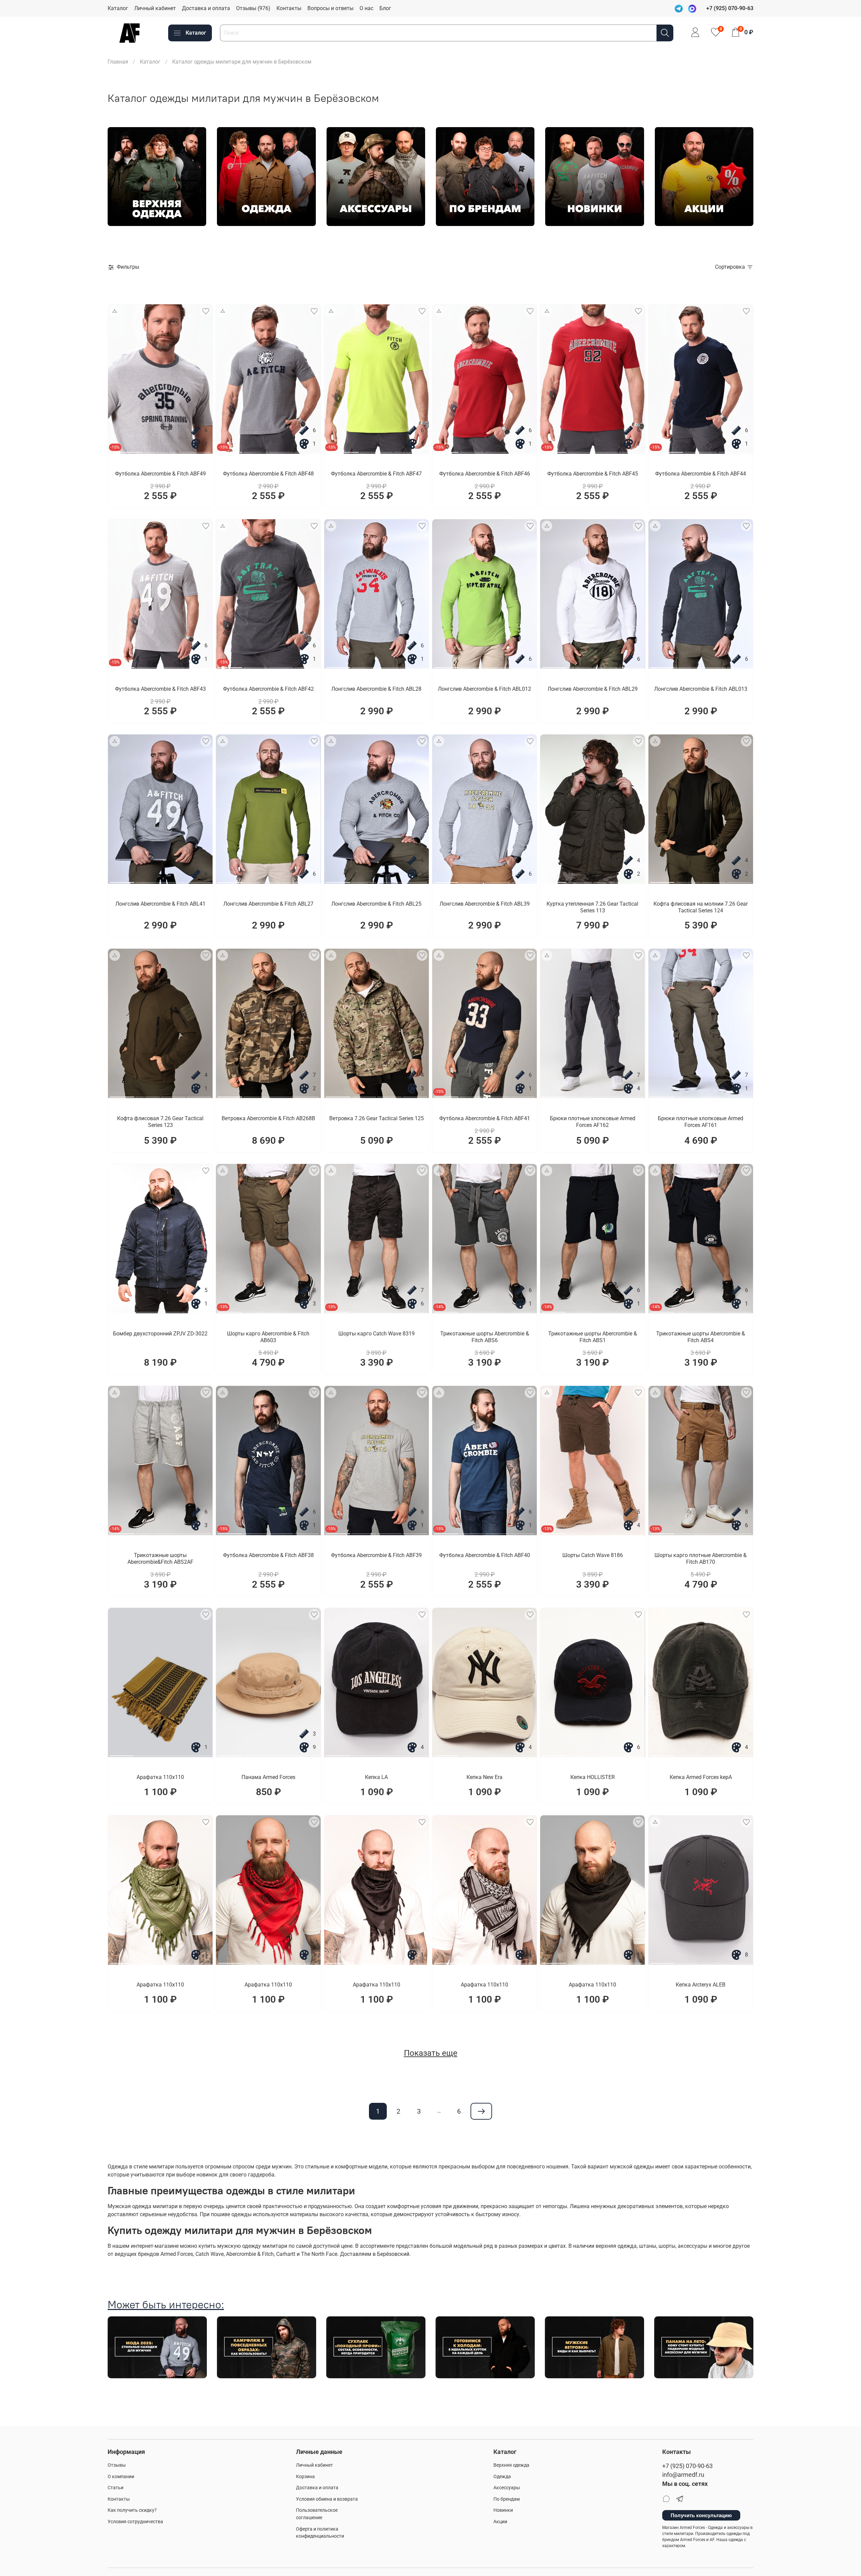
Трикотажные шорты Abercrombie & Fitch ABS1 (593, 1337)
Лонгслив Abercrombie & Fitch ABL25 (376, 904)
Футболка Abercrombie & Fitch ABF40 (485, 1555)
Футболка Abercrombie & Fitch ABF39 (376, 1555)
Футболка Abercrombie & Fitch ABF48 (268, 474)
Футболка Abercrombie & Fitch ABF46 (485, 474)
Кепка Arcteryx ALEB (701, 1985)
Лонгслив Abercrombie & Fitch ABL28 (376, 689)
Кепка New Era (484, 1777)
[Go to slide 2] (160, 450)
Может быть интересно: (166, 2304)
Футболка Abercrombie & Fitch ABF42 (268, 689)
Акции (500, 2522)
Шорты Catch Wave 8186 (593, 1555)
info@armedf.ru (683, 2475)
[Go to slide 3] (194, 450)
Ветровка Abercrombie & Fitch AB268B (268, 1118)
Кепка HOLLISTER (593, 1777)
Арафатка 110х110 (160, 1777)
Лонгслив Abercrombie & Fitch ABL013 (701, 689)
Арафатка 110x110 (160, 1985)
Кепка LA (376, 1777)
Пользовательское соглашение (317, 2514)
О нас (366, 8)
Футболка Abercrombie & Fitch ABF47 (376, 474)
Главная (118, 62)
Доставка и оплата (206, 8)
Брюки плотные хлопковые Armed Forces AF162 (593, 1122)
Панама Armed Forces (268, 1777)
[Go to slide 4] (307, 450)
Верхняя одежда (511, 2465)
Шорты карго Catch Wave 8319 (377, 1334)
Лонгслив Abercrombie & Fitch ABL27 (268, 904)
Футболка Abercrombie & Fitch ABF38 (268, 1555)
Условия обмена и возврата (327, 2499)
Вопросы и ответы (330, 8)
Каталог (118, 8)
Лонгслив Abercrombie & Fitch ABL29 (593, 689)
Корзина (305, 2477)
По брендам (507, 2499)
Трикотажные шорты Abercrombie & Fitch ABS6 (485, 1337)
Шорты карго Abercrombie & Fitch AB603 (268, 1337)
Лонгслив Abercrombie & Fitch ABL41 (160, 904)
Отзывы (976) (253, 8)
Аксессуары (507, 2488)
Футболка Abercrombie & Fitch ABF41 (485, 1118)
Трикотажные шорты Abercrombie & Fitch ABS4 (701, 1337)
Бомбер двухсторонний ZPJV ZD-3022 (160, 1334)
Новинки (503, 2510)
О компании (121, 2477)
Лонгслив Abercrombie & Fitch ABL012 (484, 689)
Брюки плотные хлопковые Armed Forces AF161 (701, 1122)
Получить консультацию (701, 2515)
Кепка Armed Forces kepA (701, 1777)
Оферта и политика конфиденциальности (320, 2533)
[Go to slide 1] (126, 450)
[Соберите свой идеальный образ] (115, 311)
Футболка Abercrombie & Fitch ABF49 (160, 474)
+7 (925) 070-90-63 (687, 2466)
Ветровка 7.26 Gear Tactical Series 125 (377, 1118)
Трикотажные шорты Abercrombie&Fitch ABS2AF (160, 1559)
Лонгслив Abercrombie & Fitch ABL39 (485, 904)
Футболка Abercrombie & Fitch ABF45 (593, 474)
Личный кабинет (155, 8)
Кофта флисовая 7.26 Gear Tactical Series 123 (160, 1122)
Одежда (502, 2477)
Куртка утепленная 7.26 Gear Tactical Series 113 (592, 907)
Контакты (289, 8)
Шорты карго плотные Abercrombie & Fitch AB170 (701, 1559)
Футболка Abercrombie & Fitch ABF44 (701, 474)
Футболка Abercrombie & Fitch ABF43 (160, 689)
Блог (385, 8)
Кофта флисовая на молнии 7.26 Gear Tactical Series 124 (701, 907)
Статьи (116, 2488)
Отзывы (117, 2465)
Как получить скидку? (132, 2510)
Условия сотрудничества (135, 2522)
